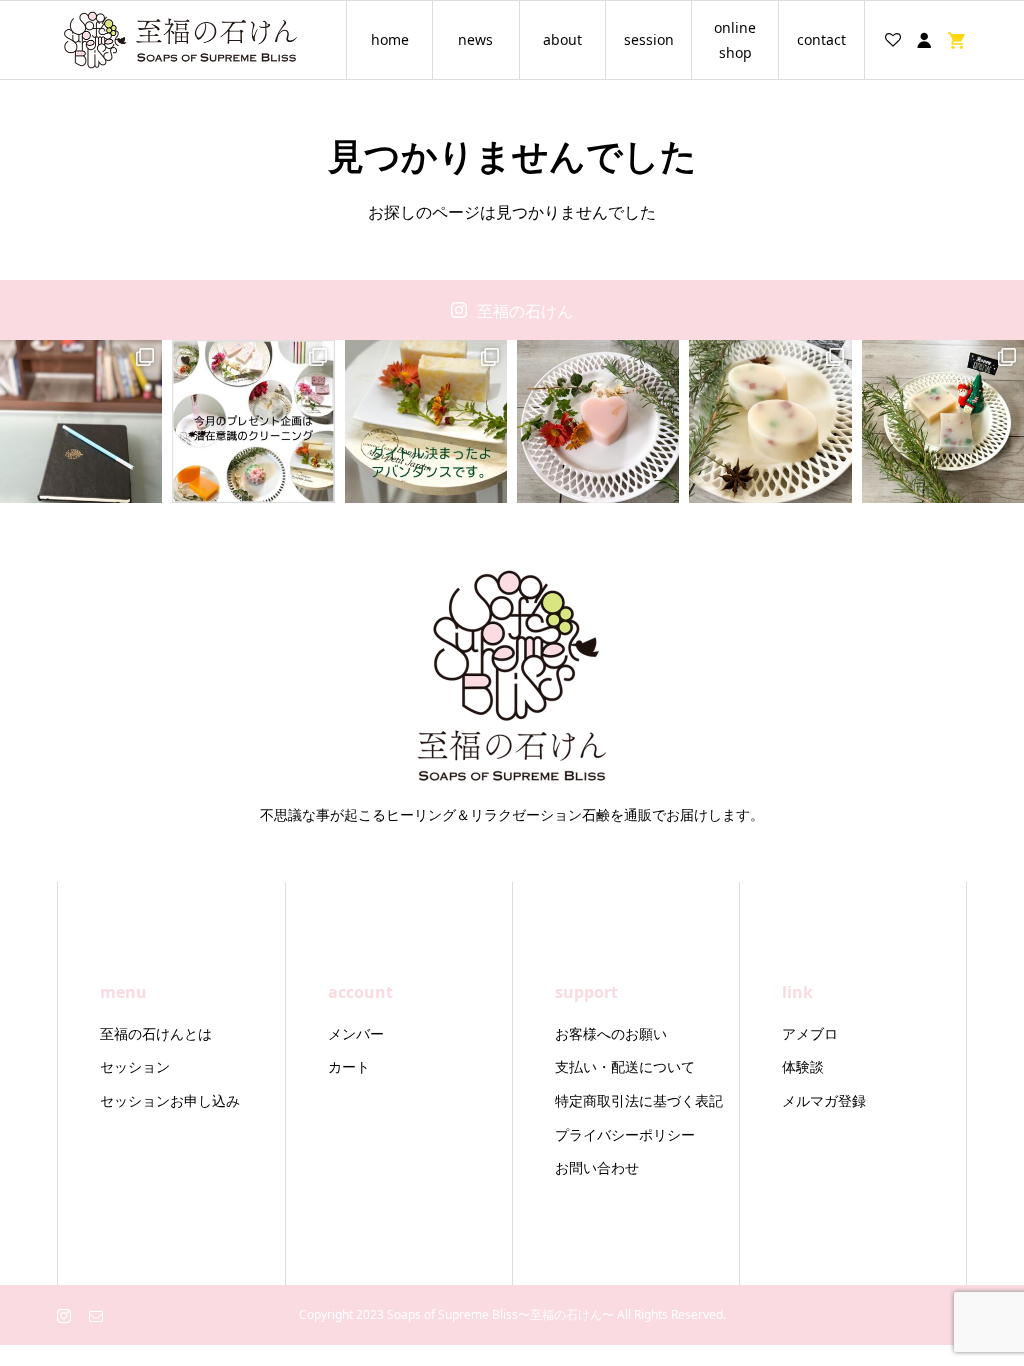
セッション (135, 1066)
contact (821, 39)
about (562, 39)
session (649, 39)
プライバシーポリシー (625, 1134)
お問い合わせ (597, 1167)
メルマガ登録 (824, 1100)
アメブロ (810, 1033)
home (390, 39)
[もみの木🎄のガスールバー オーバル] (770, 421)
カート (349, 1066)
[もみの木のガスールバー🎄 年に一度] (943, 421)
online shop (735, 40)
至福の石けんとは (156, 1033)
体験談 (803, 1066)
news (475, 39)
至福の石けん (525, 311)
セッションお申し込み (170, 1100)
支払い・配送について (625, 1066)
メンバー (356, 1033)
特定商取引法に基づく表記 (639, 1100)
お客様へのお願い (611, 1033)
